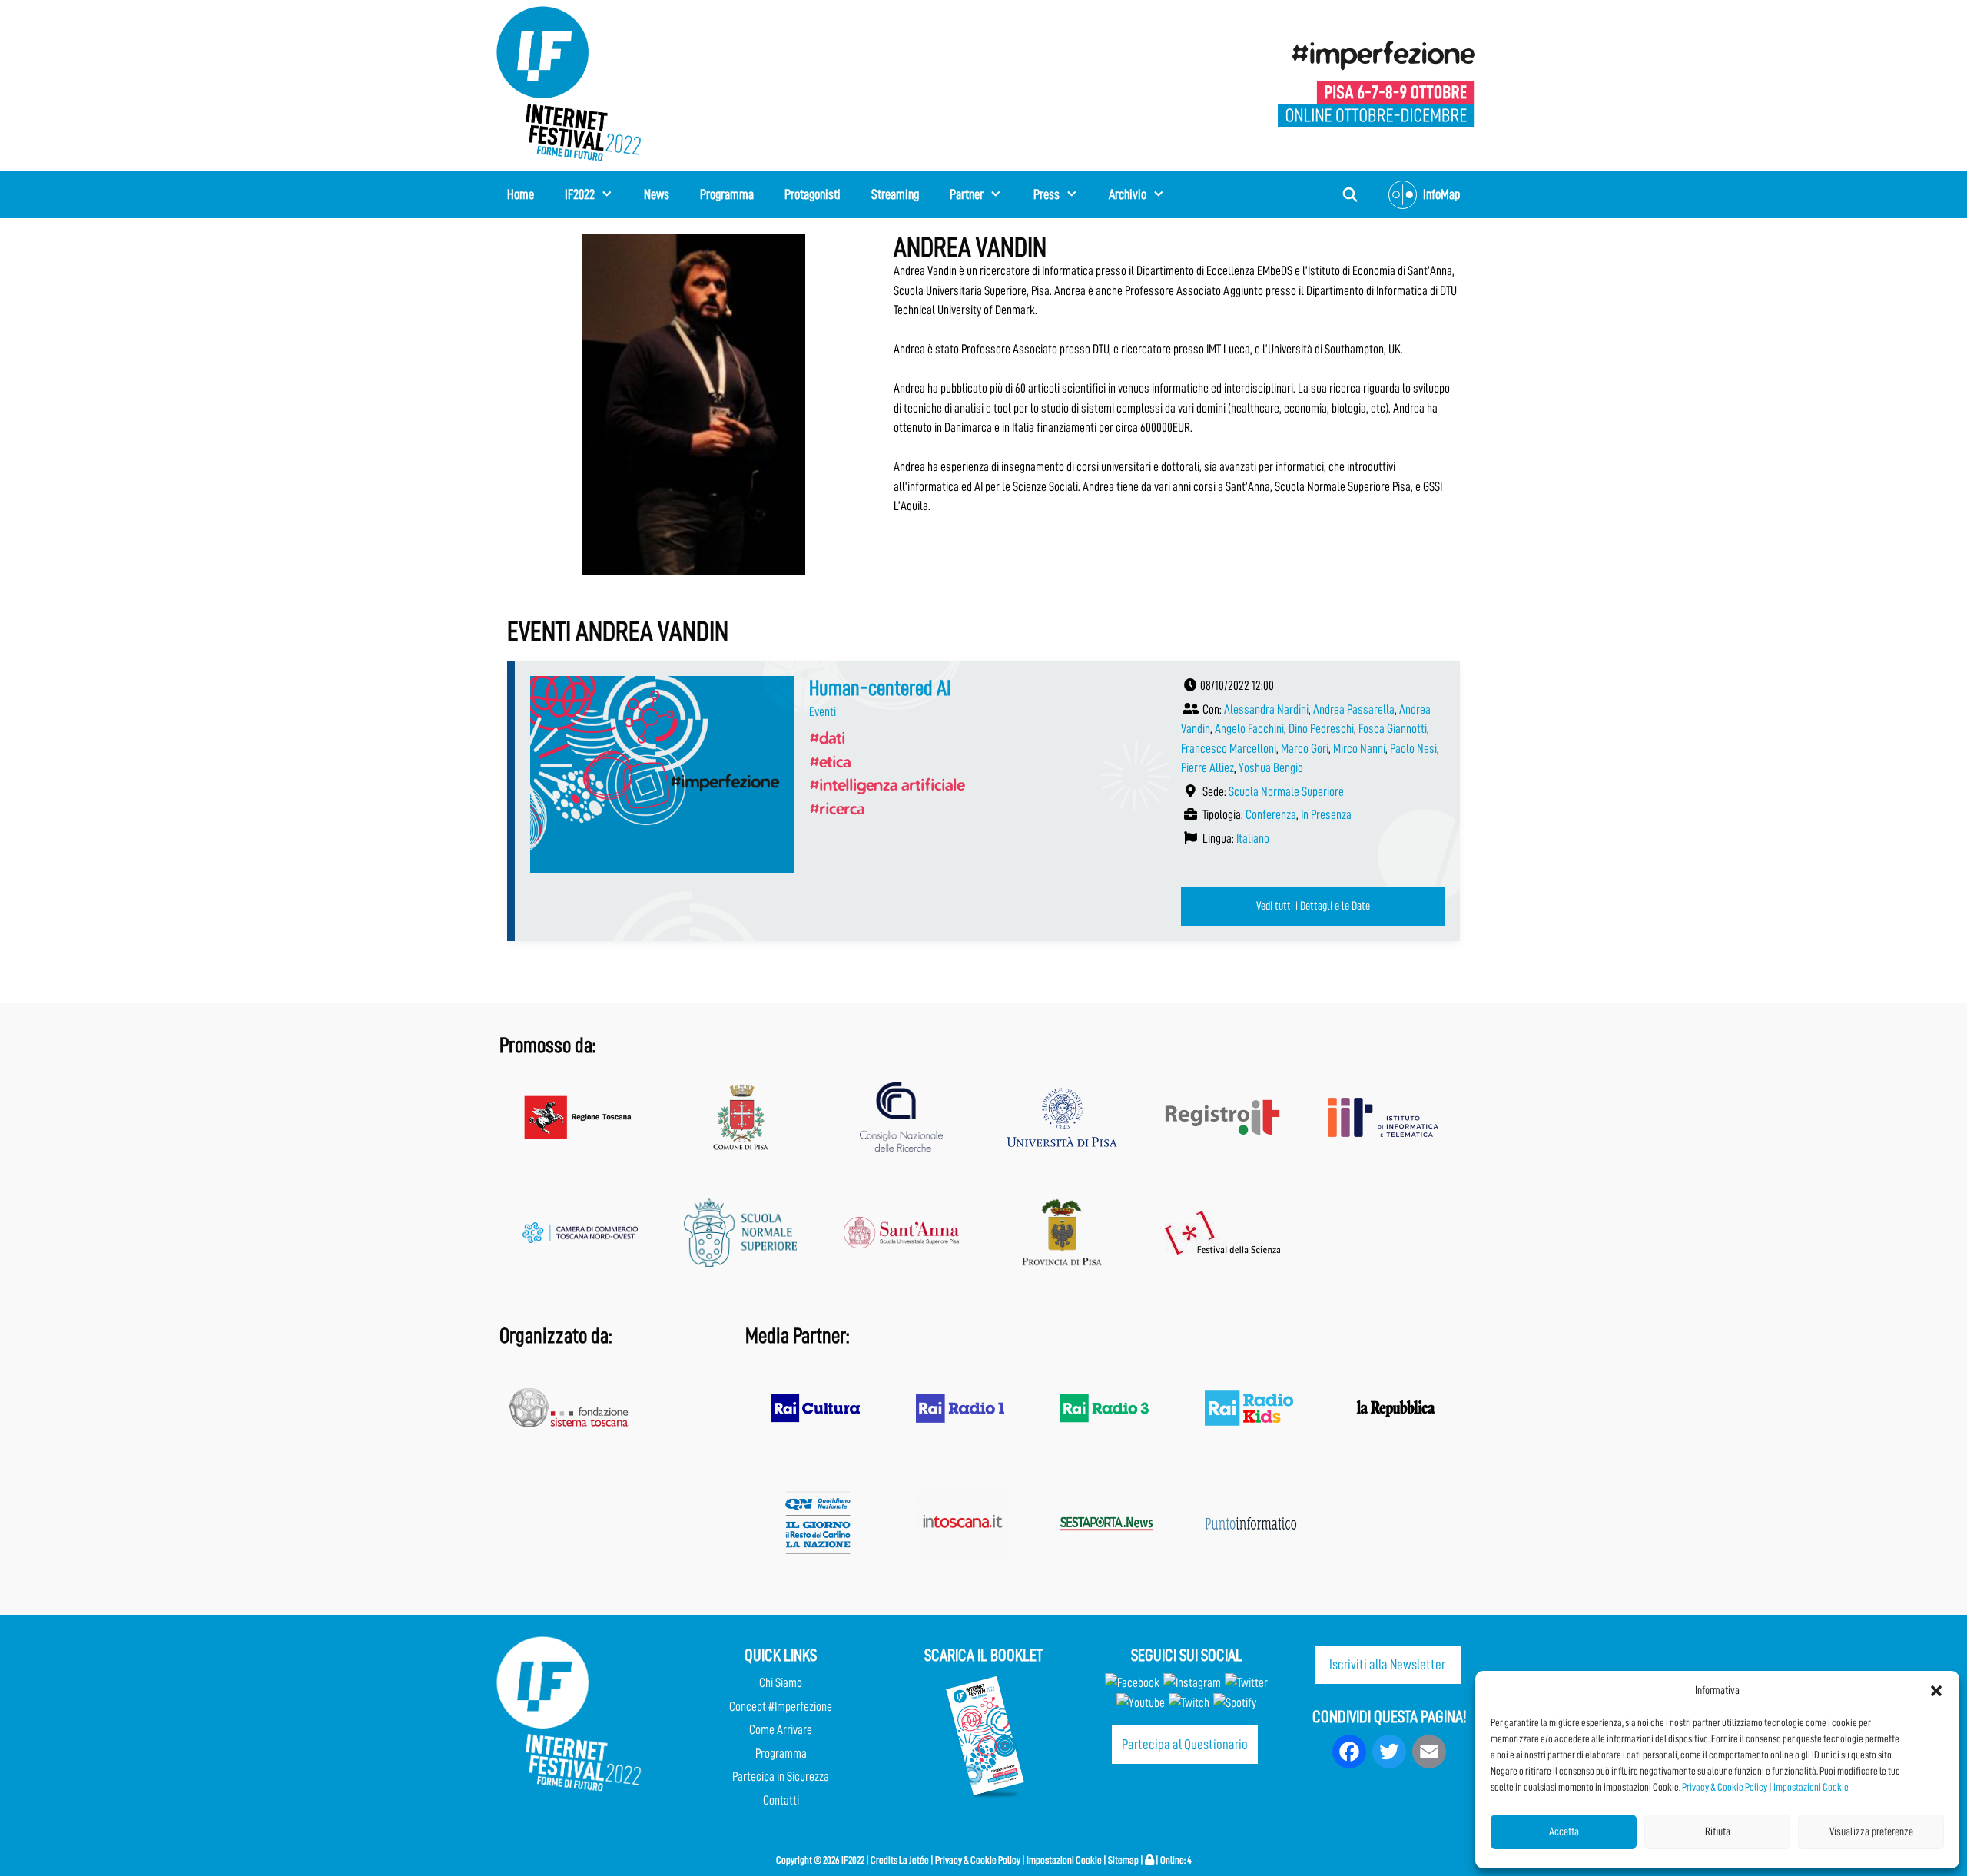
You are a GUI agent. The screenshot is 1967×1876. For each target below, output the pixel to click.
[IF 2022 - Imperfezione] (1377, 83)
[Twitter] (1246, 1683)
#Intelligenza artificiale (887, 784)
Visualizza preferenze (1871, 1832)
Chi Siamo (781, 1683)
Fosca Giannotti (1393, 729)
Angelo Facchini (1249, 729)
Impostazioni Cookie (1811, 1787)
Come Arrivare (781, 1730)
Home (521, 194)
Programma (727, 194)
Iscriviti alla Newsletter (1387, 1664)
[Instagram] (1192, 1683)
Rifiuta (1718, 1832)
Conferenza (1271, 815)
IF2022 (580, 194)
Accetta (1564, 1832)
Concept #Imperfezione (781, 1707)
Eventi (823, 712)
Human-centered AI (880, 688)
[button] (1936, 1691)
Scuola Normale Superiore (1286, 792)
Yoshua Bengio (1271, 768)
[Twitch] (1189, 1703)
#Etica (830, 761)
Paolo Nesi (1413, 749)
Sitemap (1123, 1860)
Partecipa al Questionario (1185, 1744)
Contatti (781, 1800)
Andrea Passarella (1354, 709)
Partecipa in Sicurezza (781, 1777)
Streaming (895, 194)
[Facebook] (1132, 1683)
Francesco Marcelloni (1229, 749)
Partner (967, 194)
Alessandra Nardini (1266, 709)
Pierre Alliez (1207, 768)
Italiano (1253, 839)
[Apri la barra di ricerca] (1350, 195)
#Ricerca (837, 808)
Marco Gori (1305, 749)
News (657, 194)
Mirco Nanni (1359, 749)
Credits (884, 1860)
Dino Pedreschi (1321, 729)
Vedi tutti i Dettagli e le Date (1313, 906)
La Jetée (914, 1860)
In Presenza (1326, 815)
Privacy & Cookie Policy (1725, 1787)
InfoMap (1441, 194)
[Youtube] (1141, 1703)
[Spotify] (1234, 1703)
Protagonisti (813, 194)
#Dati (827, 737)
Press (1047, 194)
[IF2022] (569, 83)
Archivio (1128, 194)
